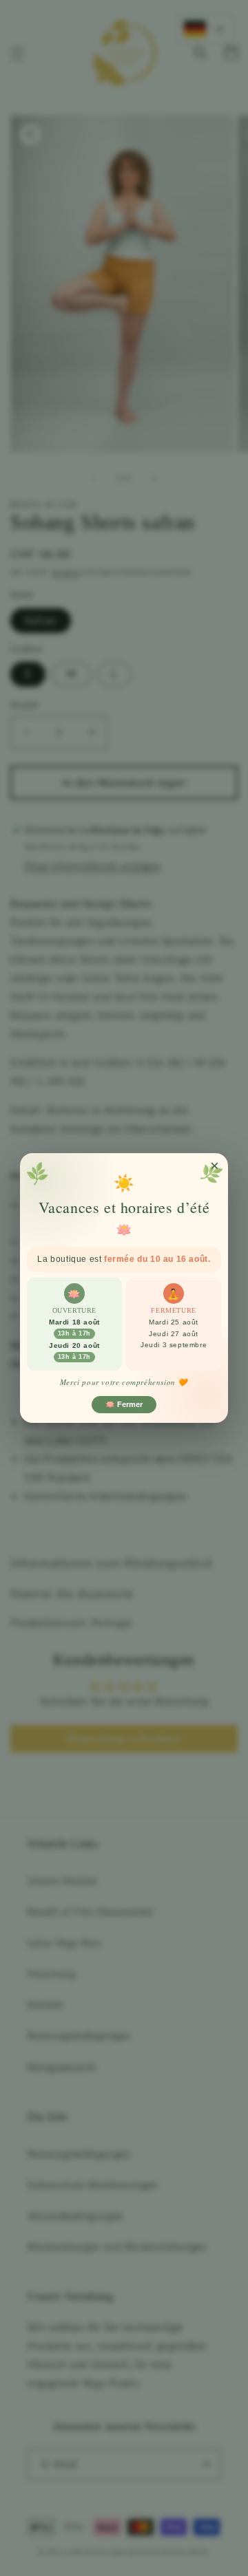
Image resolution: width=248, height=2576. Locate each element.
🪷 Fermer (124, 1404)
